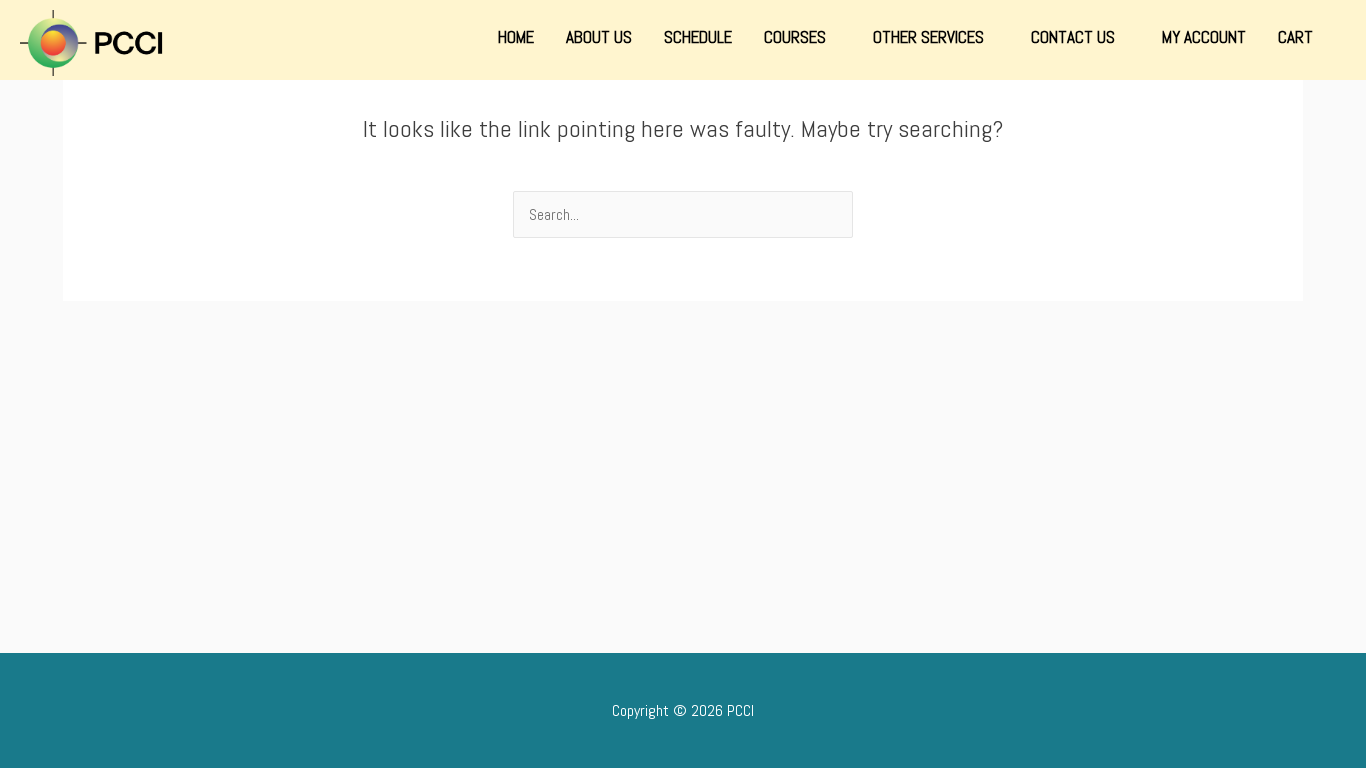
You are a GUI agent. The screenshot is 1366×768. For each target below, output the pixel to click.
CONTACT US (1075, 37)
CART (1295, 37)
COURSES (797, 37)
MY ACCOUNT (1204, 37)
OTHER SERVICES (930, 37)
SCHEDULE (698, 37)
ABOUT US (599, 37)
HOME (516, 37)
